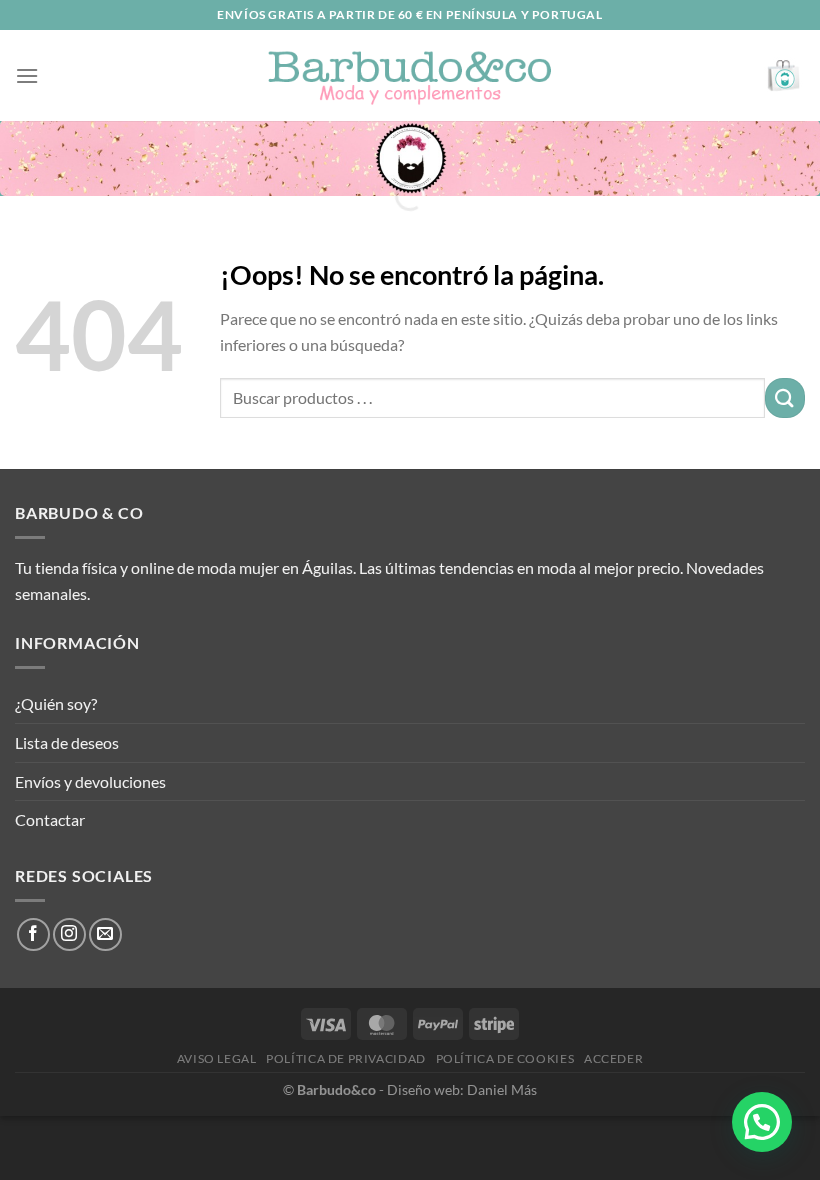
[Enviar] (785, 397)
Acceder (613, 1058)
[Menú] (27, 75)
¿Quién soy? (56, 703)
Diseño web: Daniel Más (462, 1089)
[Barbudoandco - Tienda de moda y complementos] (410, 75)
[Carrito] (784, 75)
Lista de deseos (67, 742)
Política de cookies (505, 1058)
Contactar (50, 819)
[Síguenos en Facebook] (33, 934)
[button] (762, 1122)
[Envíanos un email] (105, 934)
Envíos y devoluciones (90, 781)
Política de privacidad (345, 1058)
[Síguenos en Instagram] (69, 934)
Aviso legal (217, 1058)
